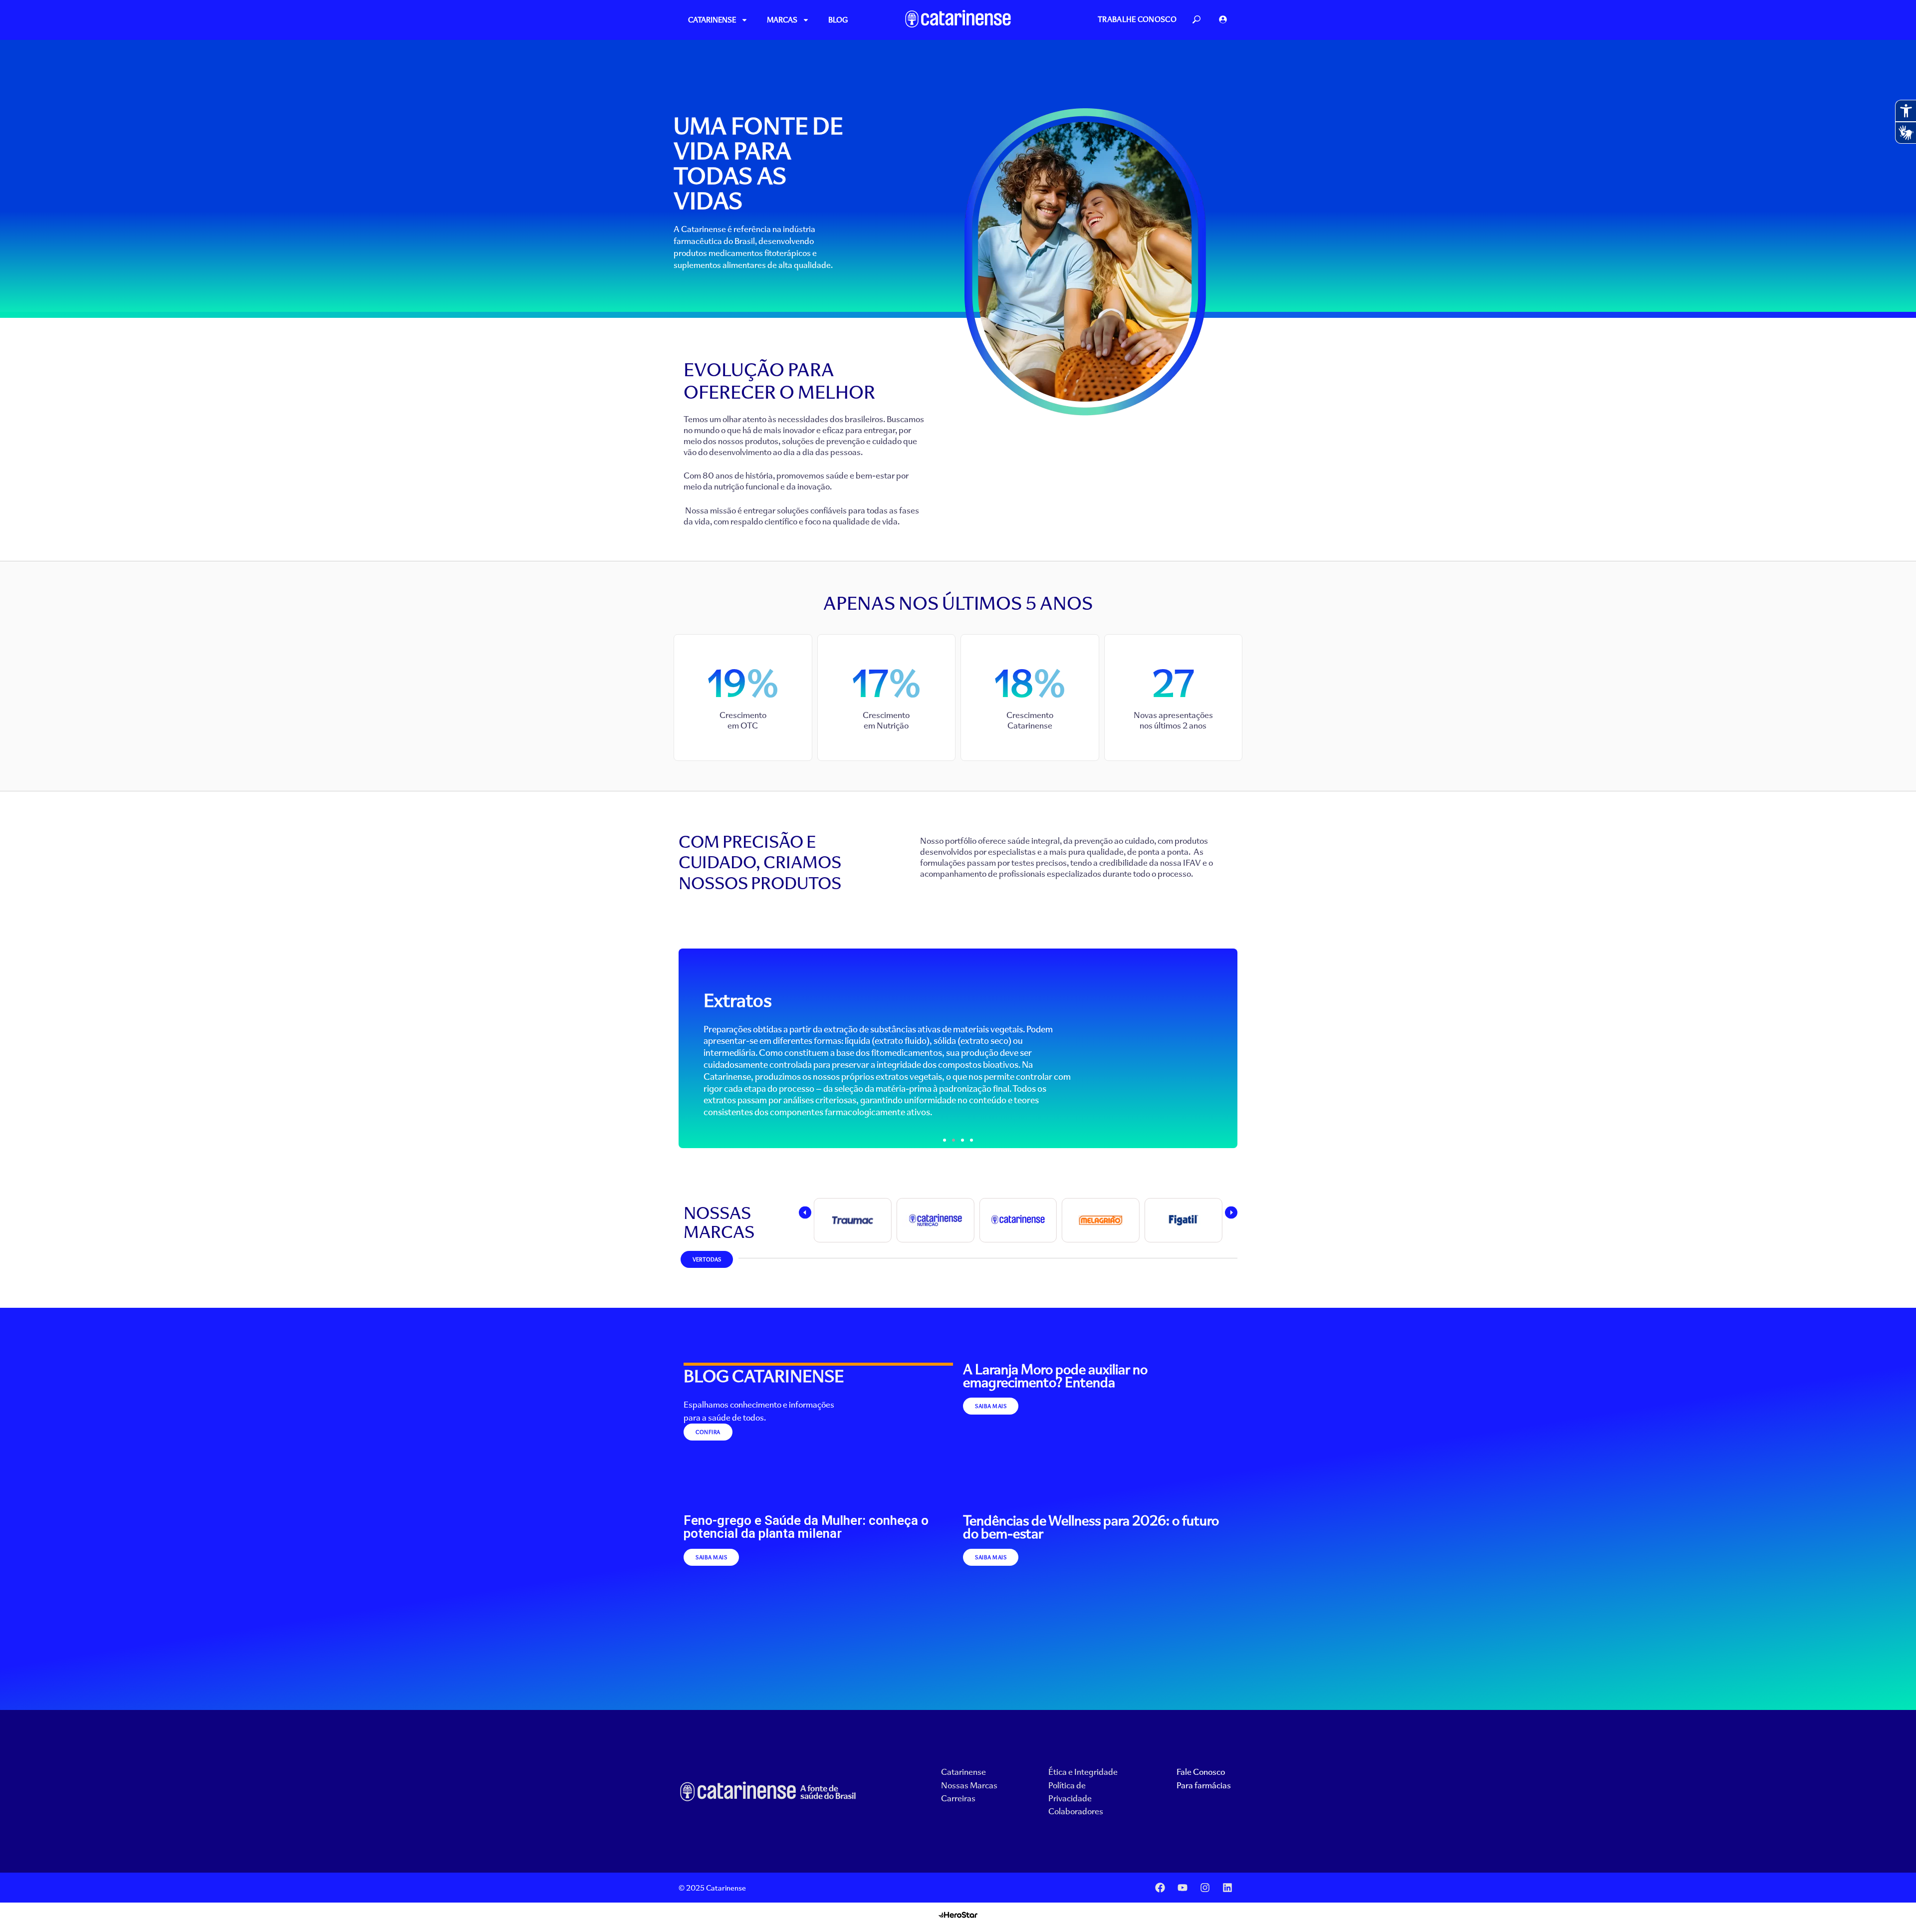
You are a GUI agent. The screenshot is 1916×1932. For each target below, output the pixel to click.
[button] (945, 1140)
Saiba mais (991, 1406)
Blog (838, 20)
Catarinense (712, 20)
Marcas (782, 20)
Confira (708, 1432)
